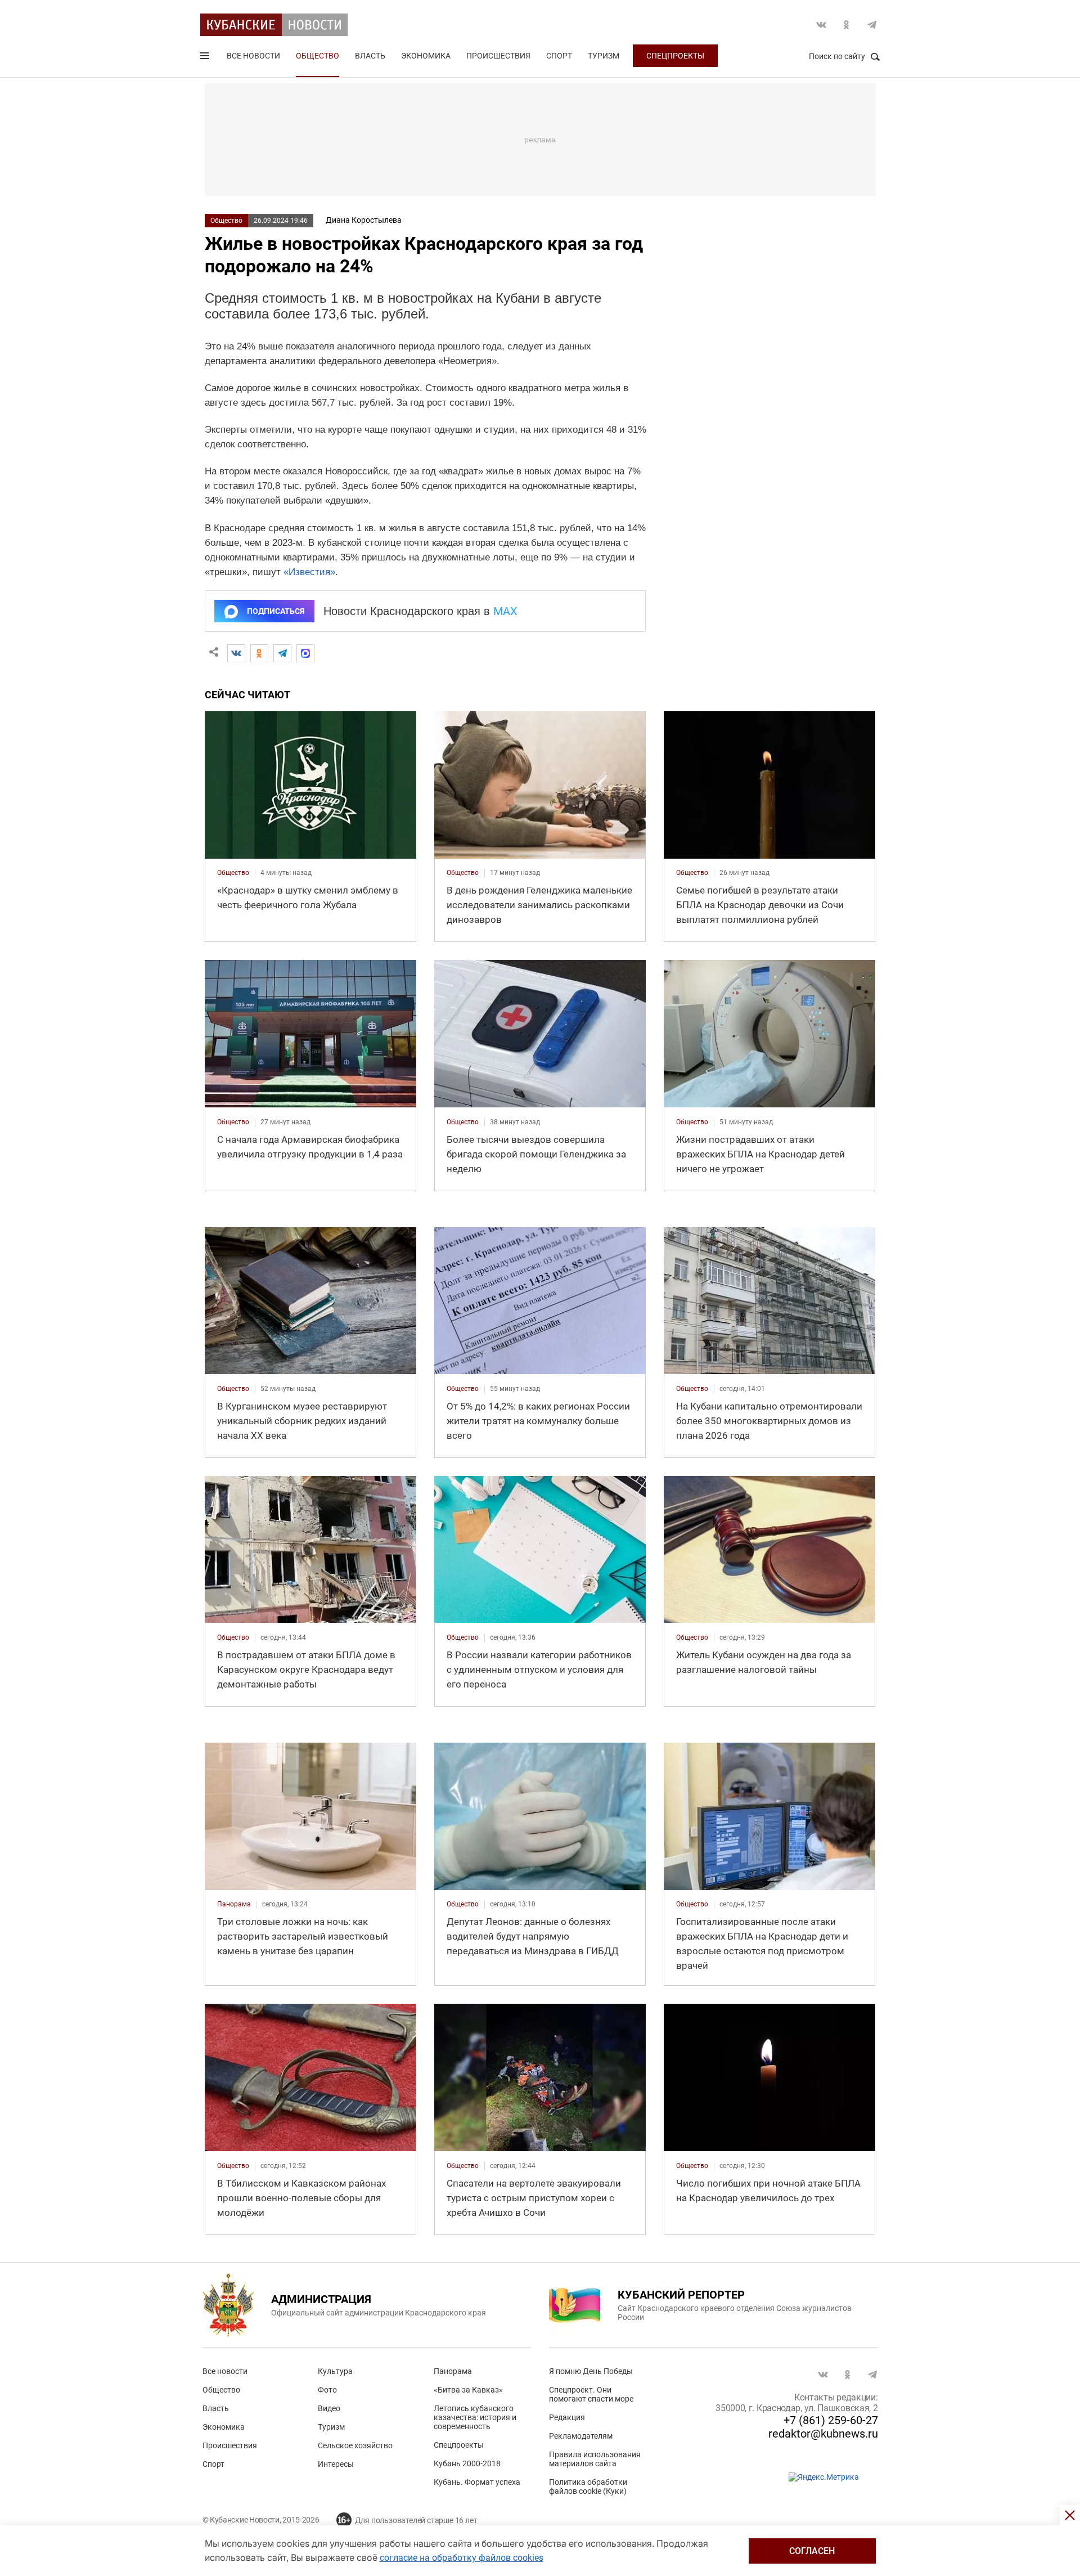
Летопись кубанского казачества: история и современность (475, 2417)
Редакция (567, 2417)
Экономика (426, 56)
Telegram (872, 25)
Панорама (453, 2371)
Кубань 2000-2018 (467, 2463)
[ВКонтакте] (236, 653)
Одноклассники (847, 25)
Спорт (559, 56)
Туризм (604, 56)
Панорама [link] (234, 1904)
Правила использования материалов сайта (595, 2459)
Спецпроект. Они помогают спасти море (591, 2394)
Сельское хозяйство (355, 2445)
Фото (327, 2390)
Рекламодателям (581, 2436)
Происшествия (498, 56)
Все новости (253, 56)
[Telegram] (282, 653)
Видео (329, 2408)
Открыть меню (206, 58)
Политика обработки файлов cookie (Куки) (588, 2487)
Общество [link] (233, 873)
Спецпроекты (675, 56)
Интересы (336, 2464)
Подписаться (276, 611)
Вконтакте (821, 25)
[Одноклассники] (259, 653)
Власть (370, 56)
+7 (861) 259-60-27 (831, 2420)
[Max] (305, 653)
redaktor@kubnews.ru (823, 2434)
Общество (318, 56)
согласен (812, 2551)
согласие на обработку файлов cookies (462, 2558)
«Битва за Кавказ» (468, 2390)
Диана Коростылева (364, 220)
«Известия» (309, 572)
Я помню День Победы (591, 2371)
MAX (505, 611)
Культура (335, 2371)
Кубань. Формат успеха (477, 2482)
